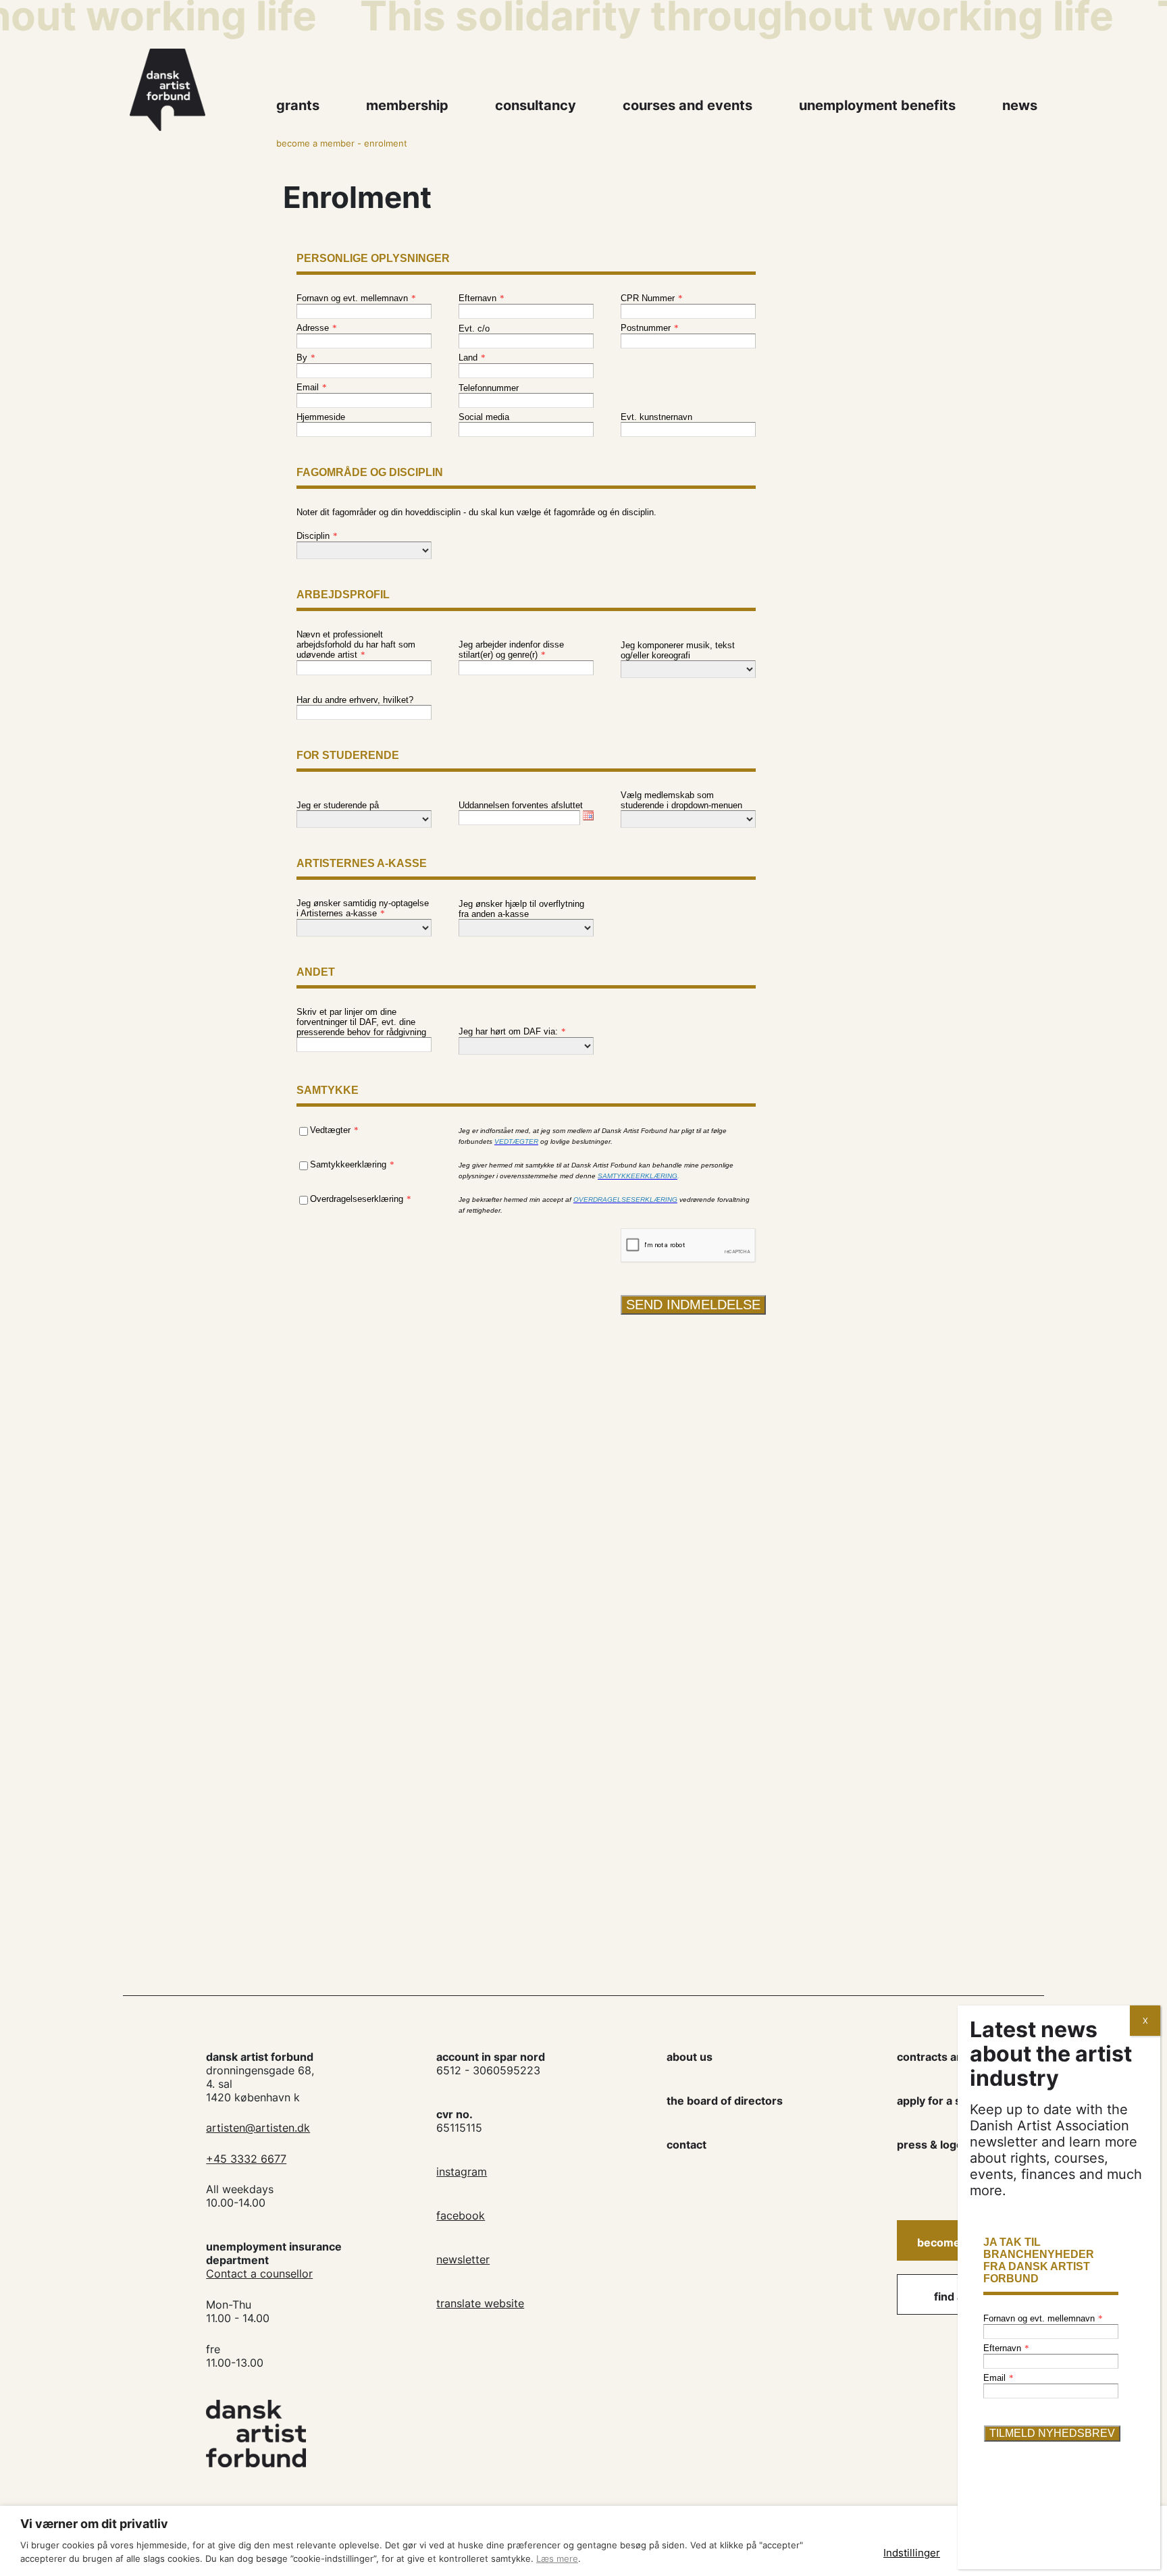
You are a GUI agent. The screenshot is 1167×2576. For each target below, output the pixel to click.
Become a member (315, 143)
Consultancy (536, 105)
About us (690, 2057)
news (1020, 105)
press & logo (930, 2145)
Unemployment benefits (877, 105)
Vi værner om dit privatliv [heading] (94, 2524)
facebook (461, 2215)
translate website (480, 2303)
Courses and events (688, 105)
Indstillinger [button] (912, 2553)
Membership (407, 105)
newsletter (463, 2259)
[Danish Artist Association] (196, 90)
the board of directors (725, 2101)
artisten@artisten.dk (258, 2128)
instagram (462, 2172)
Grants (298, 105)
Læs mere (557, 2558)
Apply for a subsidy (946, 2101)
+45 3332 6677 (246, 2159)
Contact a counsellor (259, 2273)
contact (686, 2145)
